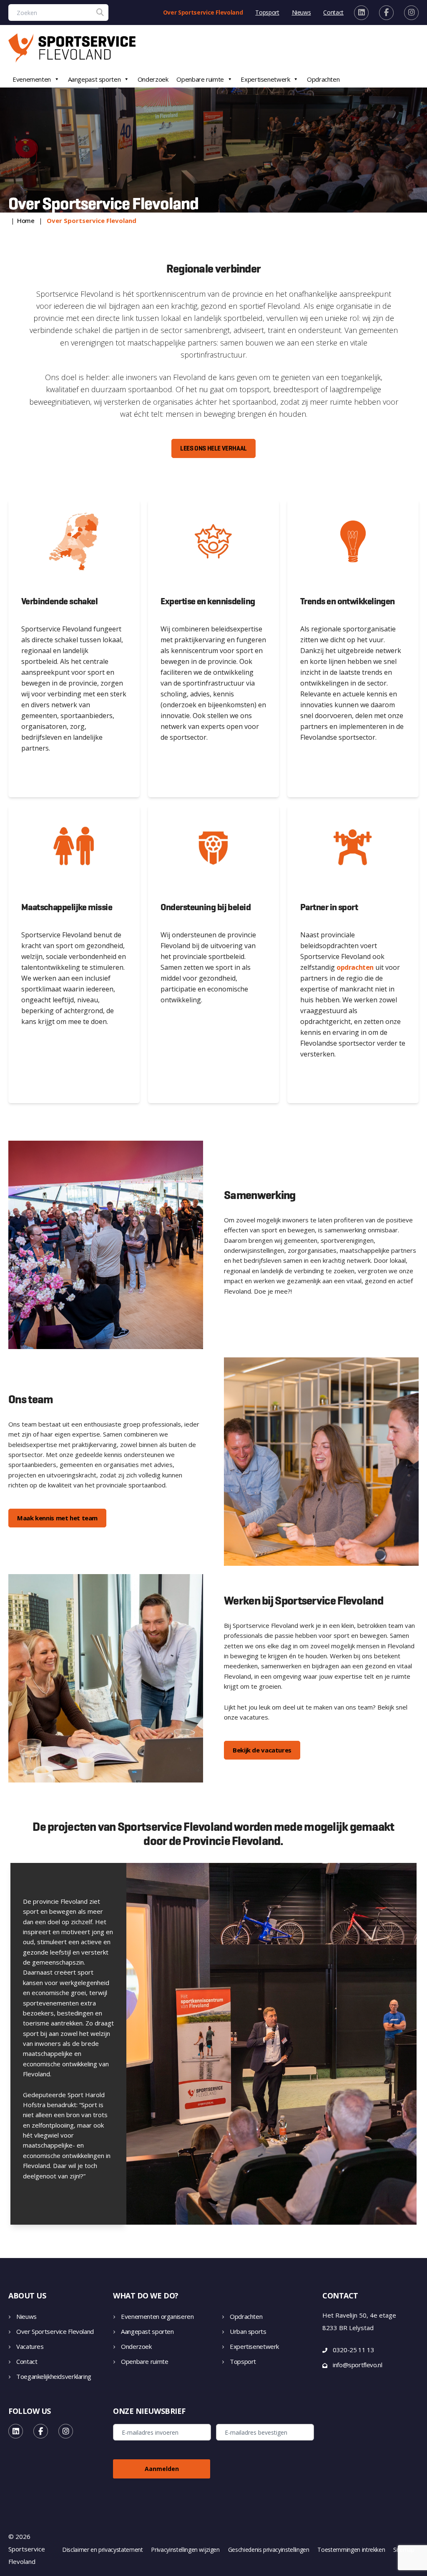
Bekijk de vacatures (262, 1750)
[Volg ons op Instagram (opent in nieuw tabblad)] (411, 13)
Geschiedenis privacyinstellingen (269, 2550)
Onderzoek (153, 79)
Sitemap (404, 2550)
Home (26, 220)
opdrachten (355, 967)
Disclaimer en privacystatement (103, 2550)
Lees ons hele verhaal (213, 448)
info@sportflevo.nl (357, 2365)
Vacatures (30, 2346)
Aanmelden (162, 2469)
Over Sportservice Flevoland (203, 12)
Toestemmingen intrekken (351, 2550)
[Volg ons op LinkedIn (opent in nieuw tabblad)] (361, 13)
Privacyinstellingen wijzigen (185, 2550)
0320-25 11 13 (353, 2350)
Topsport (267, 12)
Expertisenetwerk (265, 79)
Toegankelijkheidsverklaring (54, 2376)
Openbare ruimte (200, 79)
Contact (333, 12)
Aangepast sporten (94, 79)
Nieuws (301, 12)
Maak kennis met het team (57, 1518)
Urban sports (248, 2331)
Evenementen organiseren (157, 2316)
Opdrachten (323, 79)
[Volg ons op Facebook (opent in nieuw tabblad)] (386, 13)
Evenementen (32, 79)
